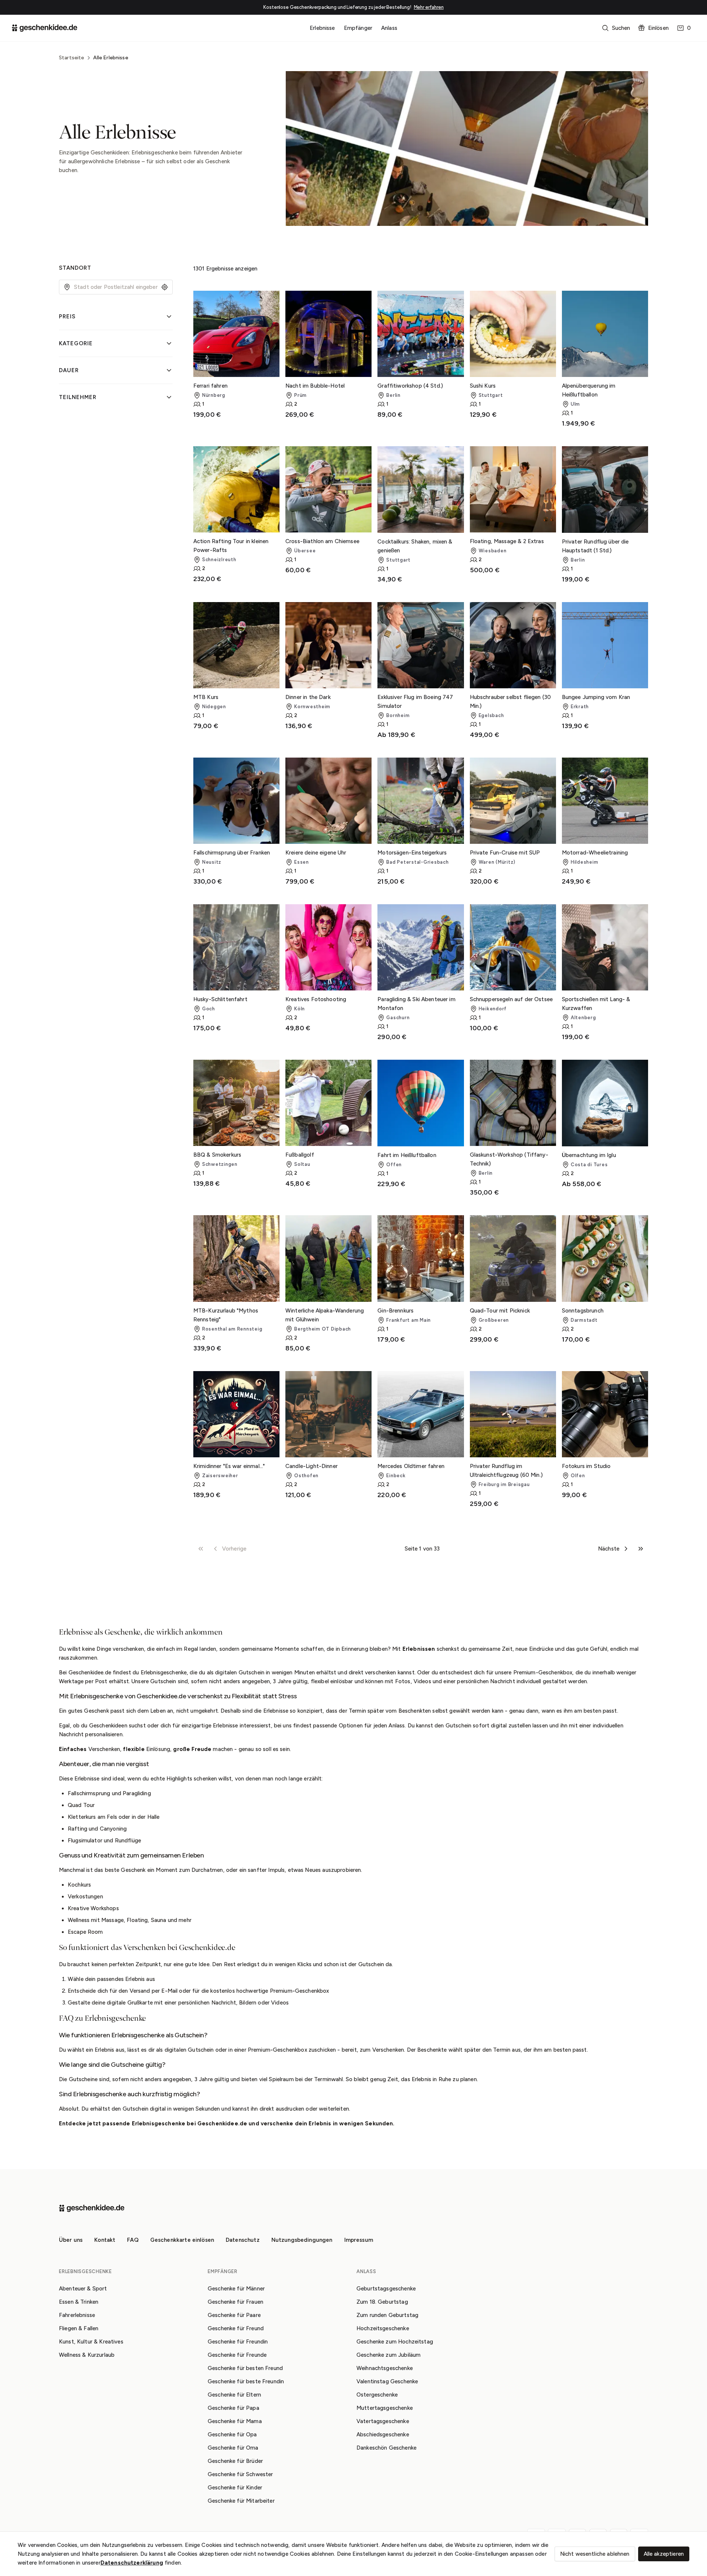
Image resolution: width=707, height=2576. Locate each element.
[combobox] (116, 287)
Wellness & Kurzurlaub (87, 2355)
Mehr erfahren (429, 7)
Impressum (359, 2240)
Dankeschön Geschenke (386, 2448)
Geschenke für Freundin (238, 2342)
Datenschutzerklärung (132, 2563)
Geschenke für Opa (232, 2435)
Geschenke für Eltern (234, 2395)
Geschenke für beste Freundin (246, 2381)
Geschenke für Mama (235, 2421)
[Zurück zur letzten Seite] (641, 1549)
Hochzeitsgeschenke (383, 2328)
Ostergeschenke (377, 2395)
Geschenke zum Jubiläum (388, 2355)
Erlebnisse (322, 28)
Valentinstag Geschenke (387, 2381)
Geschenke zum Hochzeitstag (395, 2342)
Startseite (72, 58)
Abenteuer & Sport (83, 2289)
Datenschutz (243, 2240)
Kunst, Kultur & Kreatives (91, 2342)
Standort (75, 268)
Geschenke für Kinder (235, 2488)
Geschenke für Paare (234, 2315)
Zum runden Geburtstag (387, 2315)
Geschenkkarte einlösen (182, 2240)
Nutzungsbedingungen (302, 2240)
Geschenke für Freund (236, 2328)
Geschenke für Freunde (237, 2355)
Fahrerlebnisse (77, 2315)
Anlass (389, 28)
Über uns (71, 2240)
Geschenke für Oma (233, 2448)
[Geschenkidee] (45, 28)
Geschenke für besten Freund (245, 2368)
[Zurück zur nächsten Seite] (626, 1549)
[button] (617, 28)
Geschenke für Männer (236, 2289)
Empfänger (358, 28)
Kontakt (105, 2240)
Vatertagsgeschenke (383, 2421)
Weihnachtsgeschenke (385, 2368)
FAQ (133, 2240)
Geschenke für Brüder (235, 2461)
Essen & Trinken (79, 2302)
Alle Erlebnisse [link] (111, 58)
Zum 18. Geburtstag (382, 2302)
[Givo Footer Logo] (92, 2208)
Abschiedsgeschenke (383, 2435)
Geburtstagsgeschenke (386, 2289)
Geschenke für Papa (233, 2408)
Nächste (609, 1549)
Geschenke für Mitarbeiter (241, 2501)
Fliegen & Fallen (79, 2328)
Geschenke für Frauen (235, 2302)
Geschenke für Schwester (240, 2474)
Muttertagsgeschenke (385, 2408)
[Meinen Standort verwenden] (165, 287)
